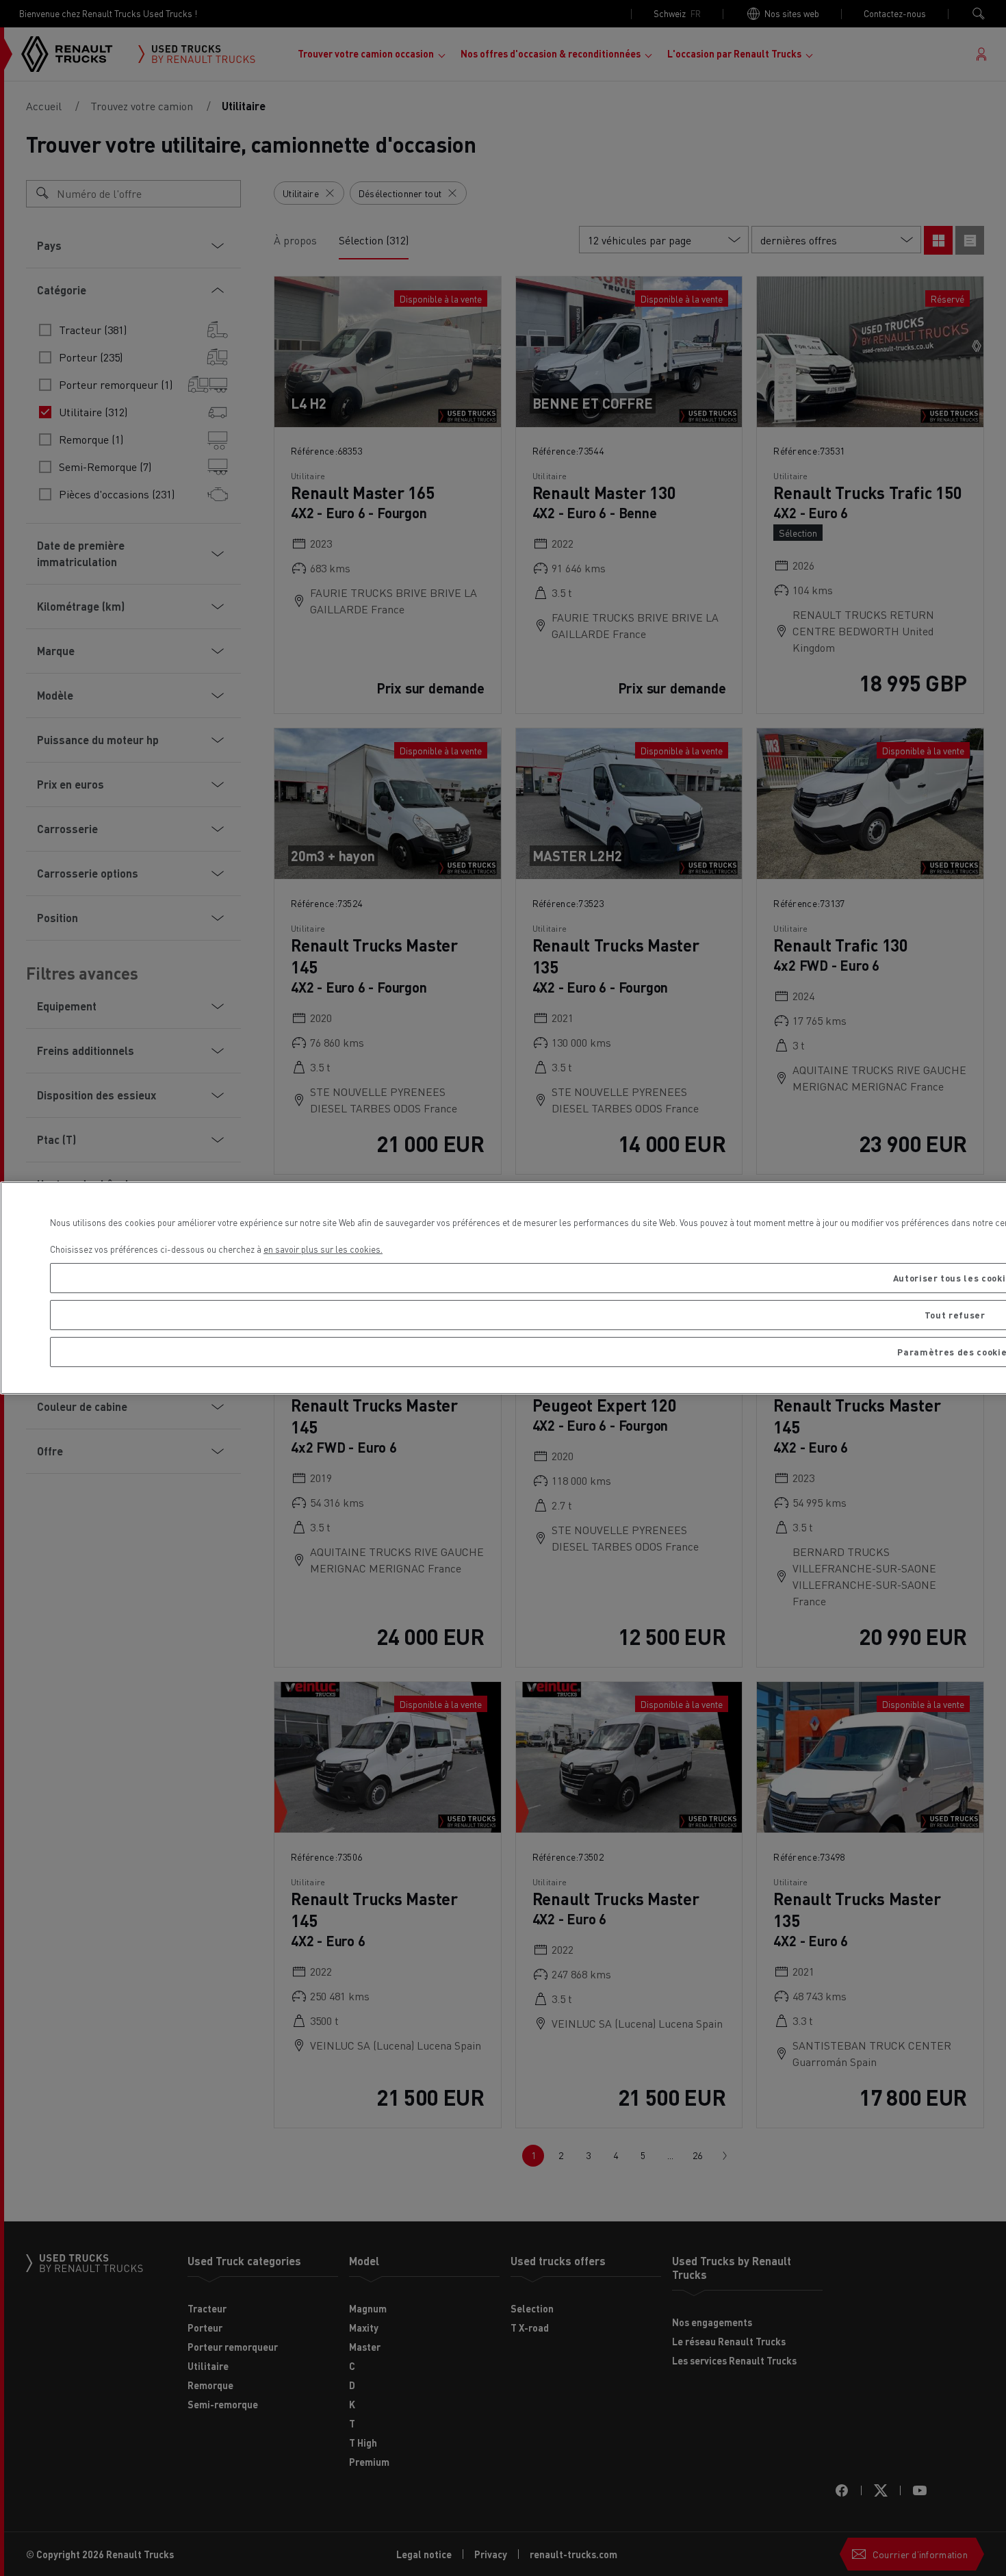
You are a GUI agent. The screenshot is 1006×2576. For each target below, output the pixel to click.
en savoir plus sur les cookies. (323, 1249)
